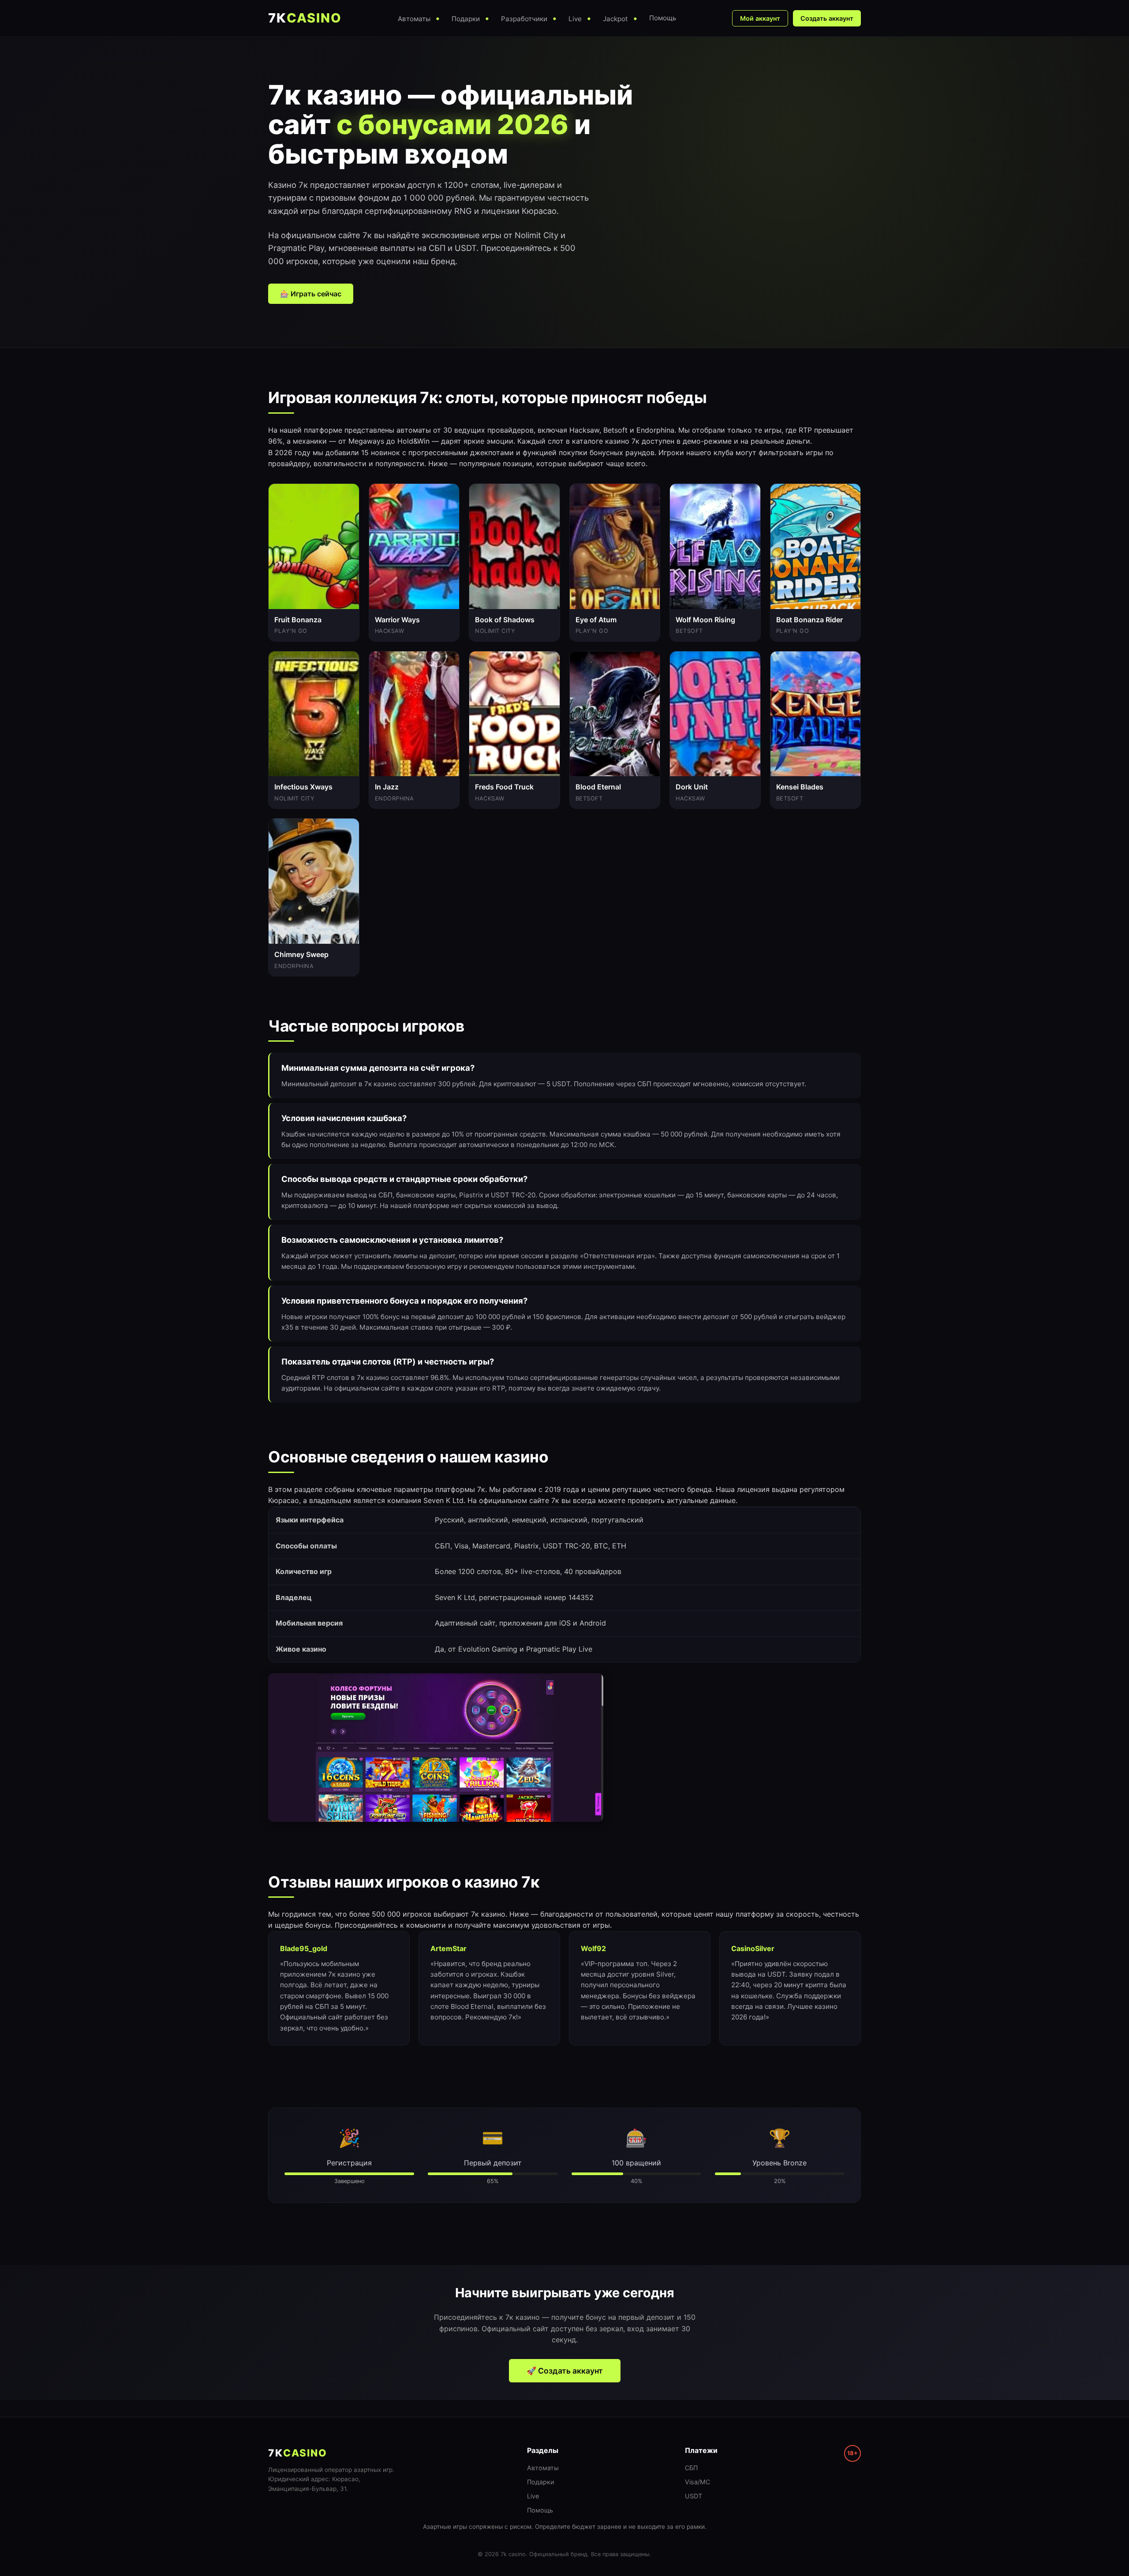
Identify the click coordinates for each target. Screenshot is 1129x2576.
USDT (693, 2496)
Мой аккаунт (760, 18)
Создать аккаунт (827, 18)
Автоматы (543, 2468)
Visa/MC (697, 2482)
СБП (691, 2468)
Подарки (541, 2482)
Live (533, 2496)
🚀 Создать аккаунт (565, 2371)
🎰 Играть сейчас (311, 294)
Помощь (540, 2510)
